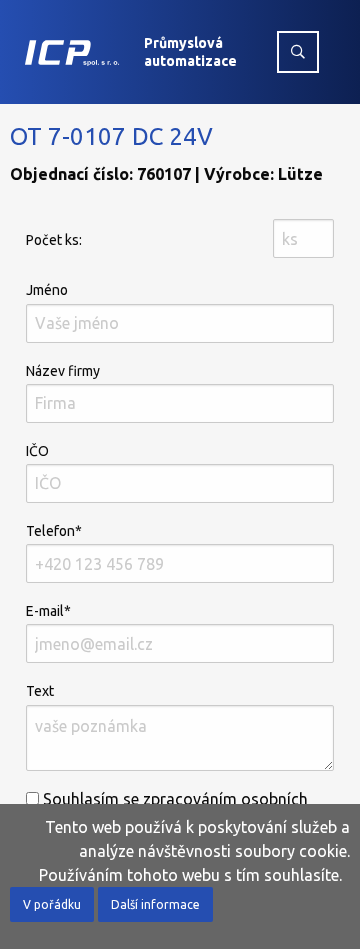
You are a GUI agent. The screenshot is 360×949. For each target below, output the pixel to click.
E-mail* (48, 611)
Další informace (155, 904)
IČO (37, 451)
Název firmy (63, 371)
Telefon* (54, 531)
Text (40, 691)
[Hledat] (298, 52)
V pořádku (52, 904)
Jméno (47, 290)
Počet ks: (54, 240)
